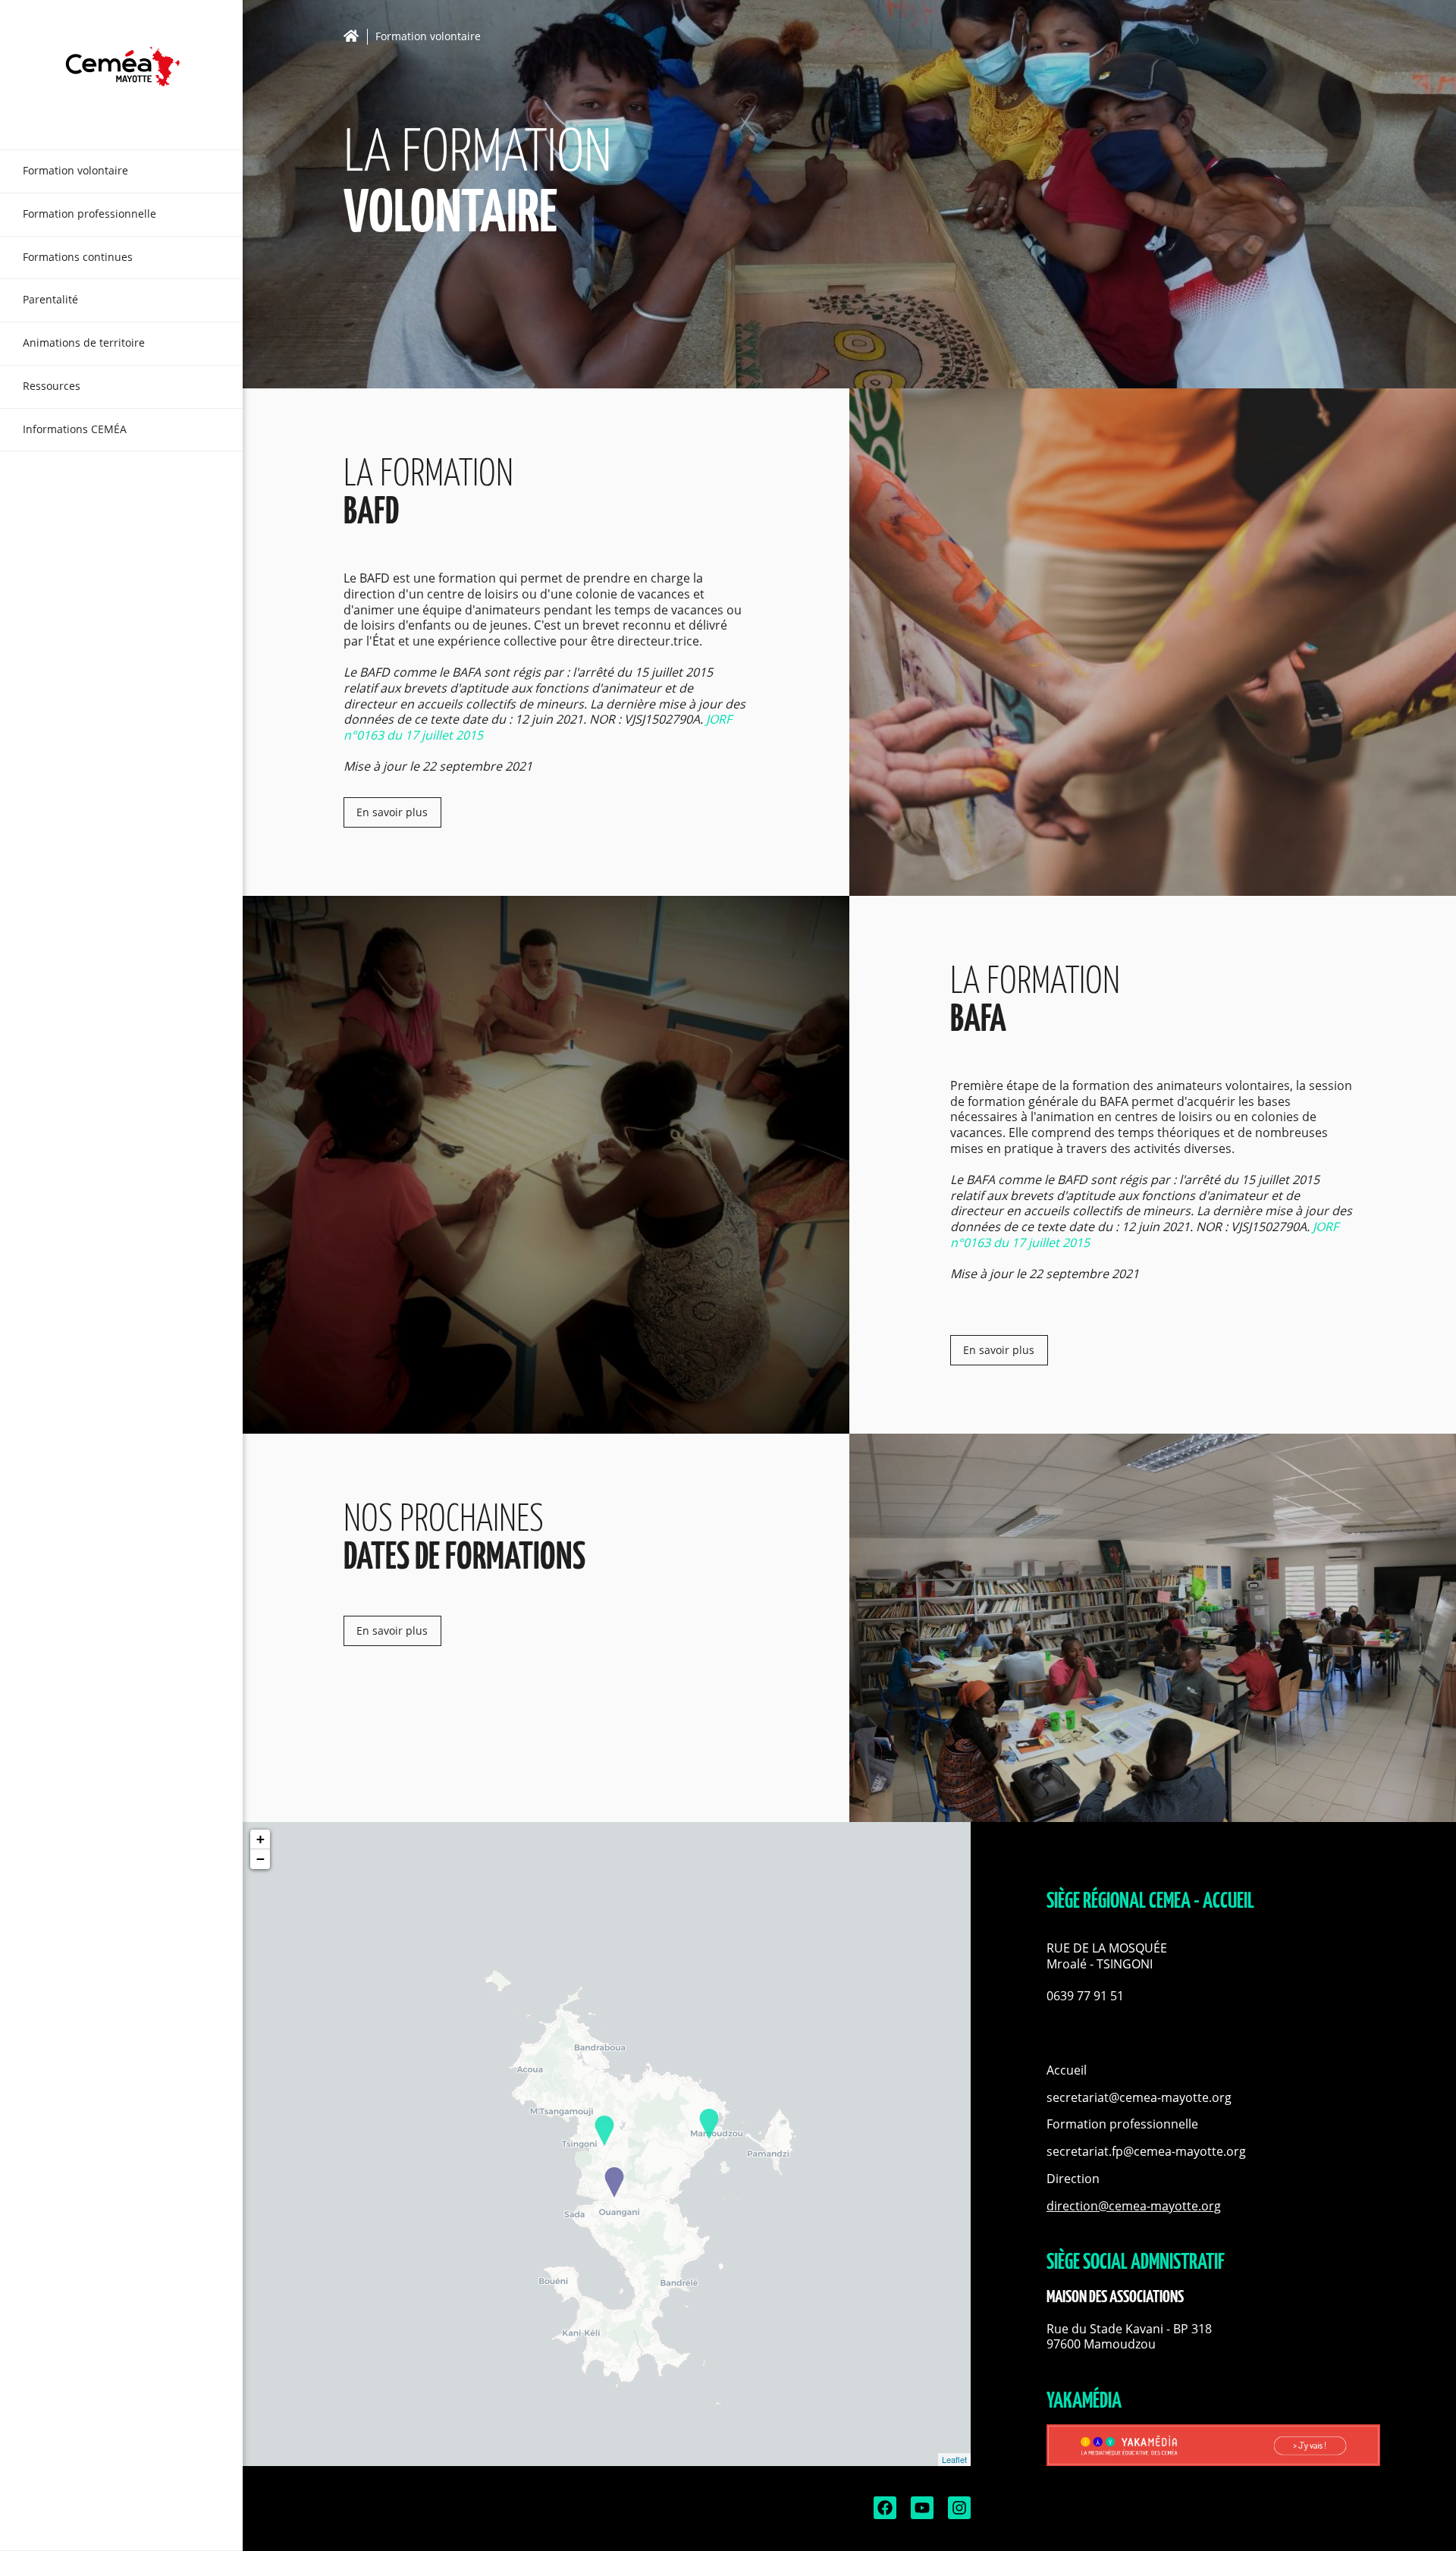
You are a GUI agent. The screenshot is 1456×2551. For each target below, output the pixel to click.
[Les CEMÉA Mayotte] (121, 75)
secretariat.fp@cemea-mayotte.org (1146, 2151)
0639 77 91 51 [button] (1085, 1996)
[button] (1213, 1980)
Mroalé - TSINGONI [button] (1100, 1964)
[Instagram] (958, 2515)
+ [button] (260, 1839)
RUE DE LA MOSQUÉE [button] (1108, 1948)
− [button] (260, 1859)
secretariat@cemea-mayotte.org (1139, 2097)
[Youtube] (921, 2515)
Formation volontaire (428, 37)
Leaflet (954, 2459)
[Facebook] (883, 2515)
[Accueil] (355, 36)
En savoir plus (392, 812)
